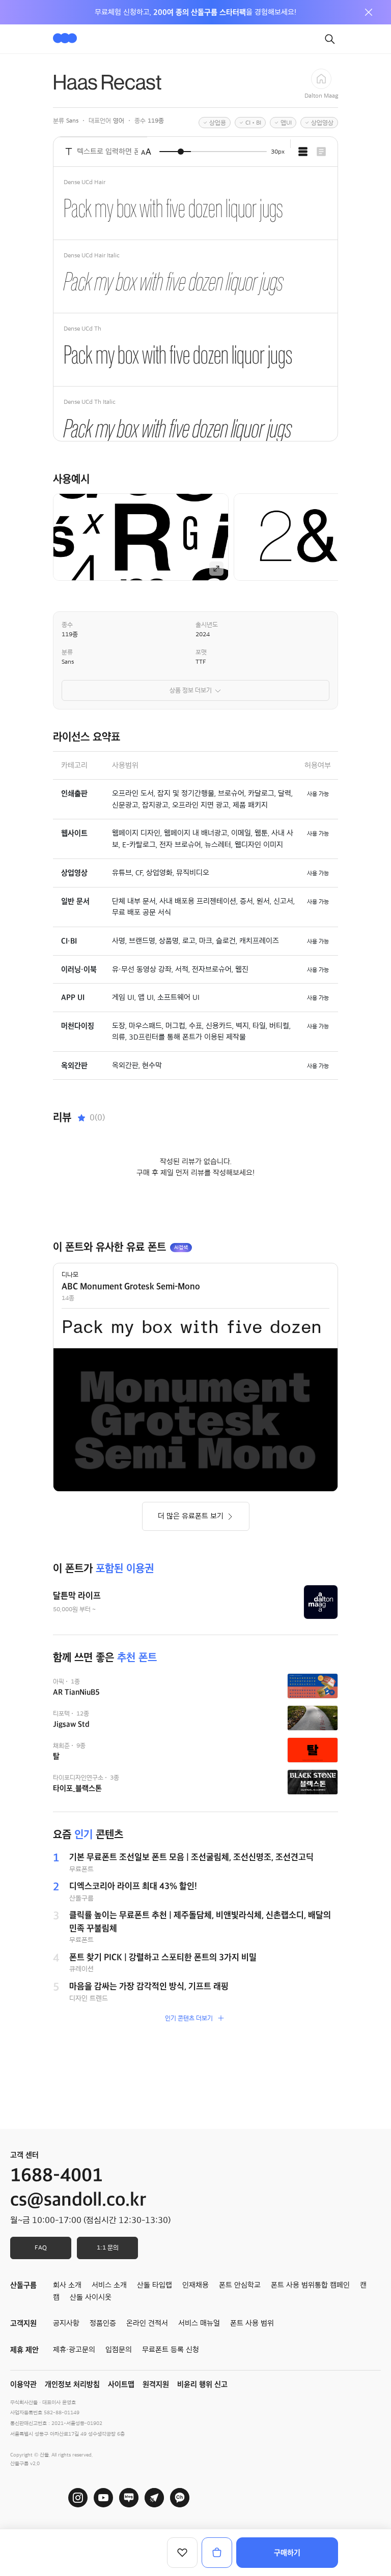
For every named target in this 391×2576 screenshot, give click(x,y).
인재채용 (195, 2285)
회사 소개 (67, 2285)
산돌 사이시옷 (91, 2297)
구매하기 (287, 2553)
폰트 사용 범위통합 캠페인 (310, 2285)
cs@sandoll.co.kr (78, 2200)
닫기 (369, 12)
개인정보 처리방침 (72, 2384)
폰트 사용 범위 (252, 2323)
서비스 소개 (109, 2285)
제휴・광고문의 (74, 2350)
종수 (67, 625)
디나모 (70, 1275)
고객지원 (23, 2323)
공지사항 (66, 2323)
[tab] (303, 152)
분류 (67, 652)
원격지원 (156, 2384)
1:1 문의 (108, 2247)
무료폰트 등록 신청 (171, 2350)
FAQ (41, 2247)
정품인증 (103, 2323)
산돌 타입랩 (155, 2285)
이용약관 (23, 2384)
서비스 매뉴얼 (199, 2323)
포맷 (201, 652)
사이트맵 (121, 2384)
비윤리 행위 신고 (202, 2384)
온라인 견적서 (147, 2323)
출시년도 (207, 625)
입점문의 (119, 2350)
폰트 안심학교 (240, 2285)
